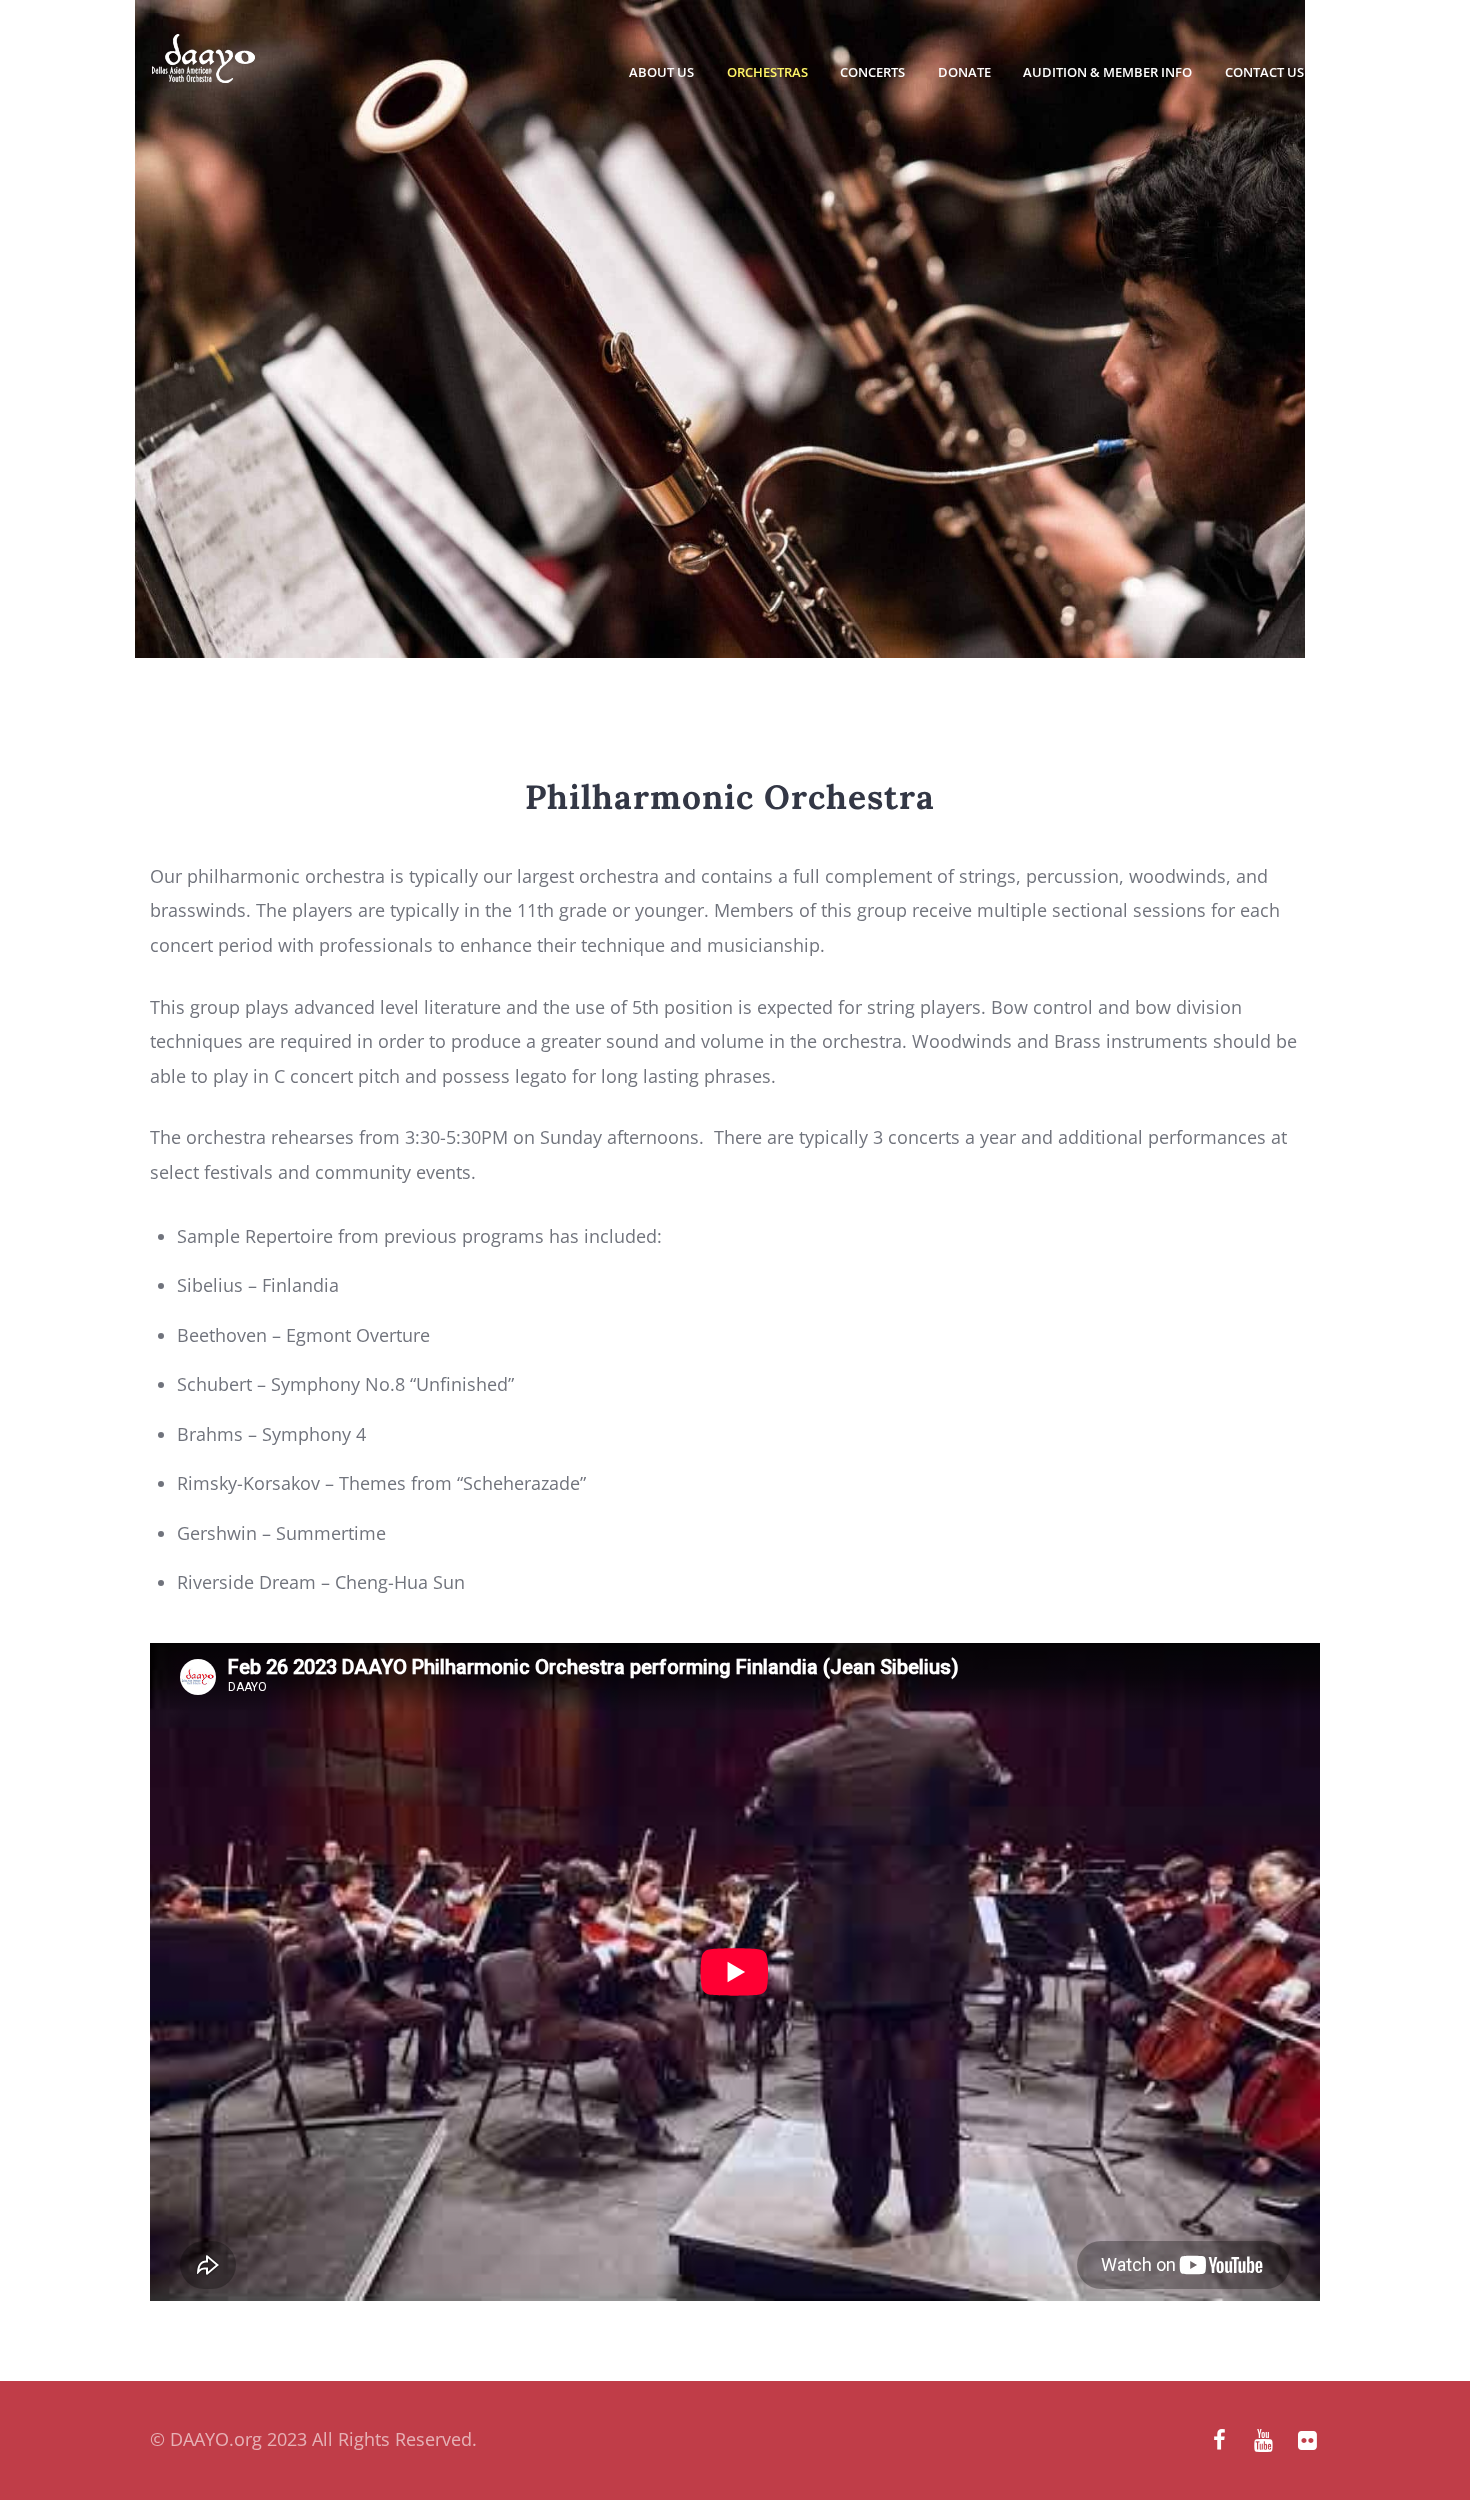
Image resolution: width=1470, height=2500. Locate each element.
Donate (964, 72)
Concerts (872, 72)
